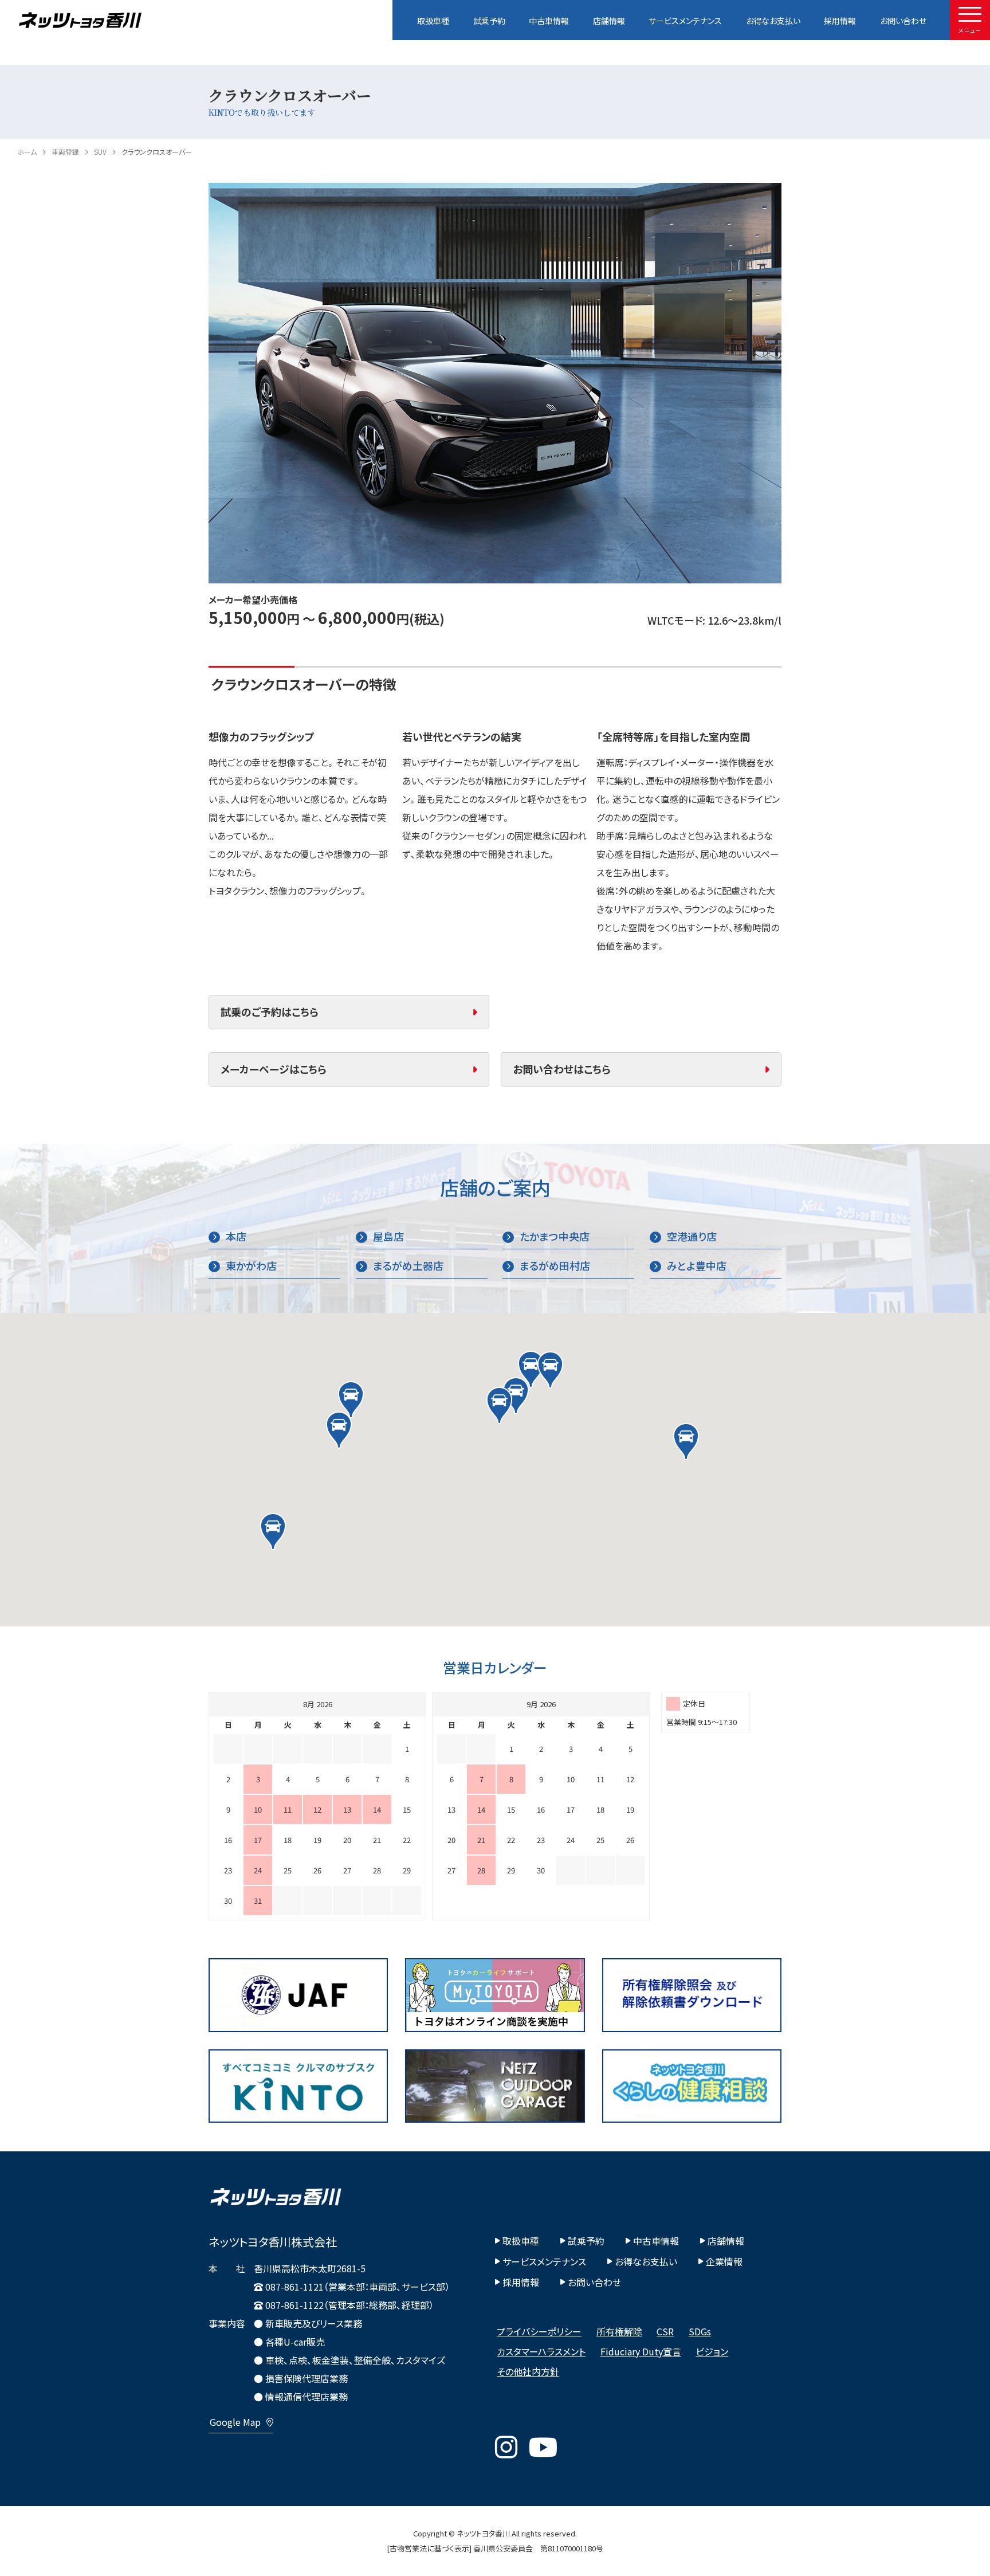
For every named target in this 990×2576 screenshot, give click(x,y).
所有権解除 (619, 2331)
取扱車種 (433, 21)
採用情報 (840, 21)
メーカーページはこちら (274, 1069)
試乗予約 (489, 21)
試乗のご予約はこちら (270, 1012)
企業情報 (724, 2261)
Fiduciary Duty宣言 (641, 2351)
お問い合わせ (903, 21)
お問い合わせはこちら (562, 1069)
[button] (531, 1369)
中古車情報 (549, 21)
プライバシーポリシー (539, 2331)
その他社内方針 (528, 2371)
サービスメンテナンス (685, 21)
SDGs (700, 2331)
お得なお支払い (773, 21)
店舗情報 (609, 21)
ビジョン (712, 2351)
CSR (665, 2331)
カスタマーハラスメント (541, 2351)
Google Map (235, 2422)
